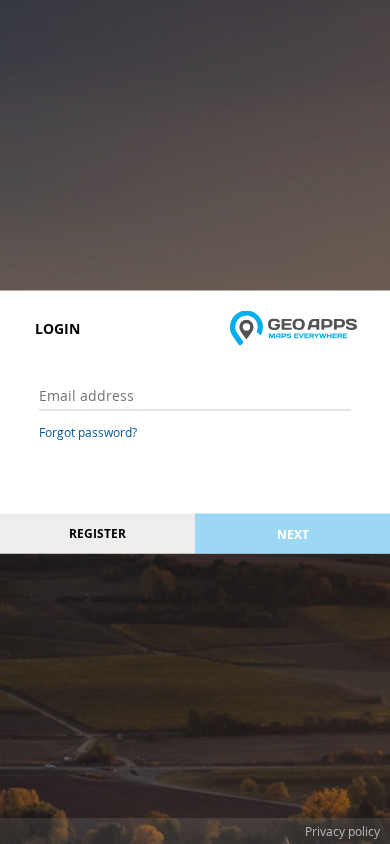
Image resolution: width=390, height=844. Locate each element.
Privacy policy (342, 831)
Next (293, 533)
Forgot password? (88, 432)
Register (97, 533)
